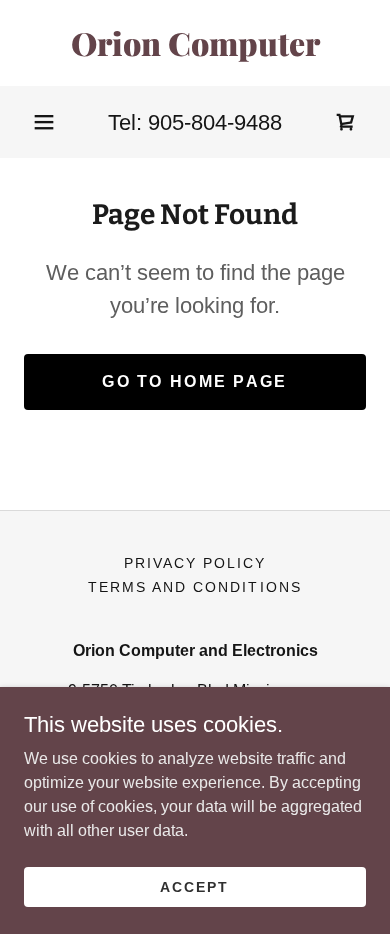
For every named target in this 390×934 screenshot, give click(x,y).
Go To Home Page (194, 381)
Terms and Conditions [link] (194, 587)
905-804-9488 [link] (215, 122)
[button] (44, 122)
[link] (195, 43)
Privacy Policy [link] (195, 563)
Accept (194, 886)
